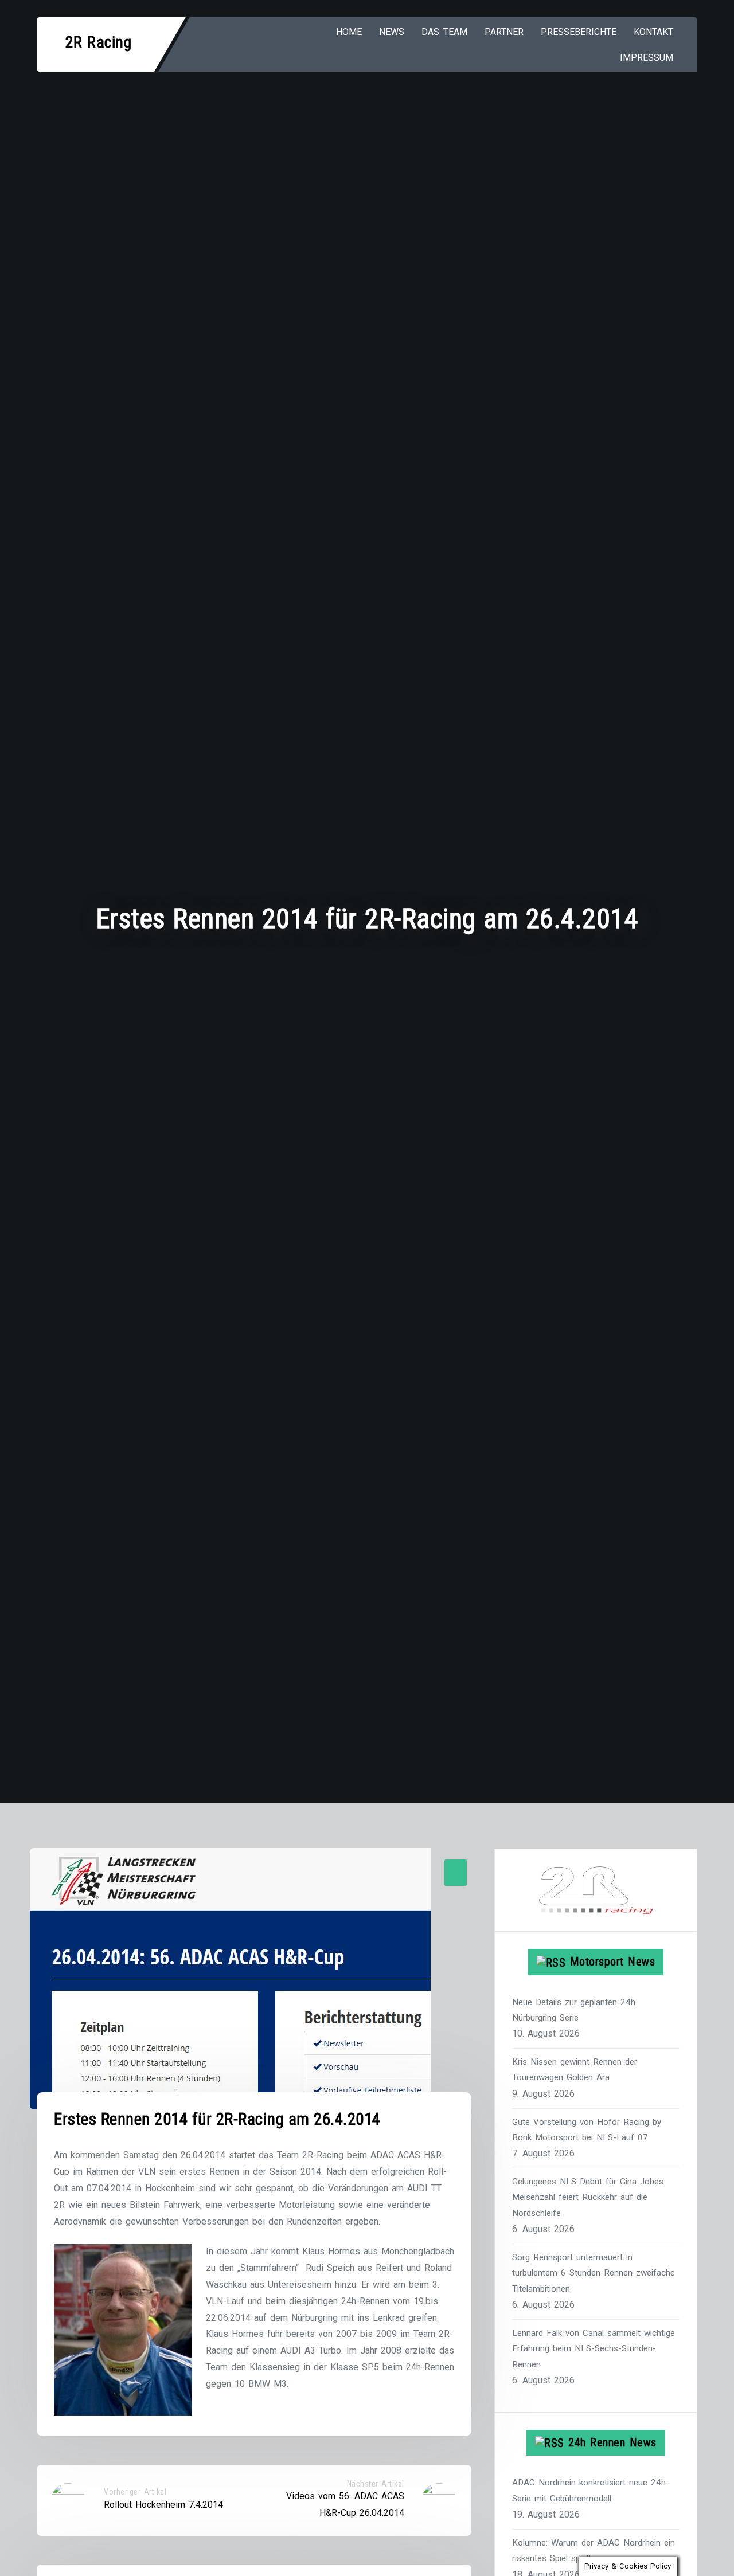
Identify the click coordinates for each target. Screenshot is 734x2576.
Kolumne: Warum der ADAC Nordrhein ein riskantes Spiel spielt (594, 2550)
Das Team (444, 32)
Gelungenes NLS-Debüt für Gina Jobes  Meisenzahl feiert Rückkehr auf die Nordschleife (589, 2197)
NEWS (392, 32)
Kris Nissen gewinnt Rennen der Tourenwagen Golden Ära (575, 2070)
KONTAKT (653, 32)
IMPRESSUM (647, 58)
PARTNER (504, 32)
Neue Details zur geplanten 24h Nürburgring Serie (574, 2010)
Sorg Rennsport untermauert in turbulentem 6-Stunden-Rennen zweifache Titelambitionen (594, 2273)
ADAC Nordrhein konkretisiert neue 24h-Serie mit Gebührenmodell (591, 2490)
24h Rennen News (612, 2442)
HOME (349, 32)
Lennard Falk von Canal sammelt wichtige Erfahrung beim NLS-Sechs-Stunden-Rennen (594, 2349)
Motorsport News (613, 1962)
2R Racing (99, 42)
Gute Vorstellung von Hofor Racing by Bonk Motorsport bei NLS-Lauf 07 (587, 2130)
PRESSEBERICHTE (579, 32)
